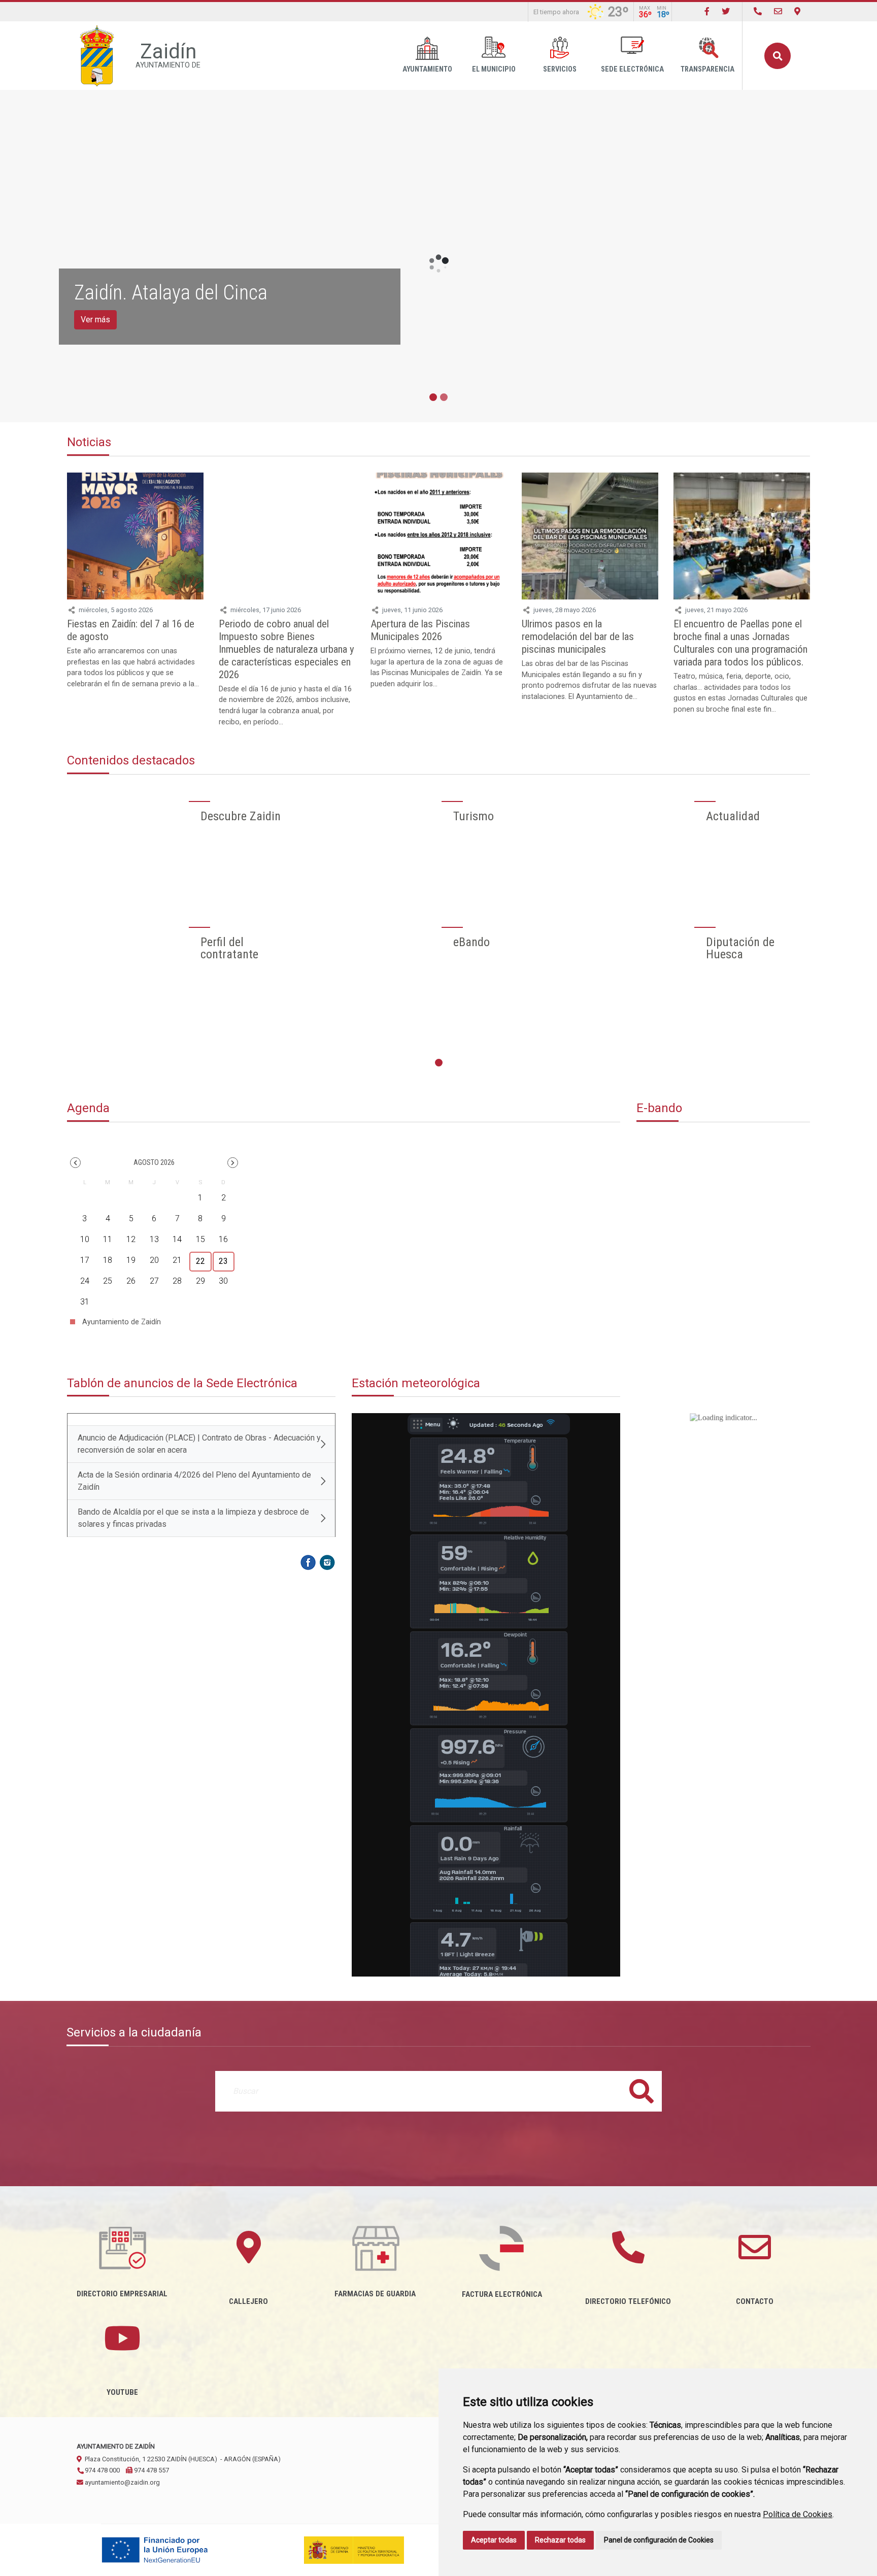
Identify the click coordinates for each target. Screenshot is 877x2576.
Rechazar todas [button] (560, 2540)
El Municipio (494, 69)
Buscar (778, 56)
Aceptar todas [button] (494, 2540)
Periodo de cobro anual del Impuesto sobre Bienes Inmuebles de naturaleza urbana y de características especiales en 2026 (286, 649)
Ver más (95, 320)
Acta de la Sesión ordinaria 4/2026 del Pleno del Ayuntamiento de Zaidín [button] (194, 1481)
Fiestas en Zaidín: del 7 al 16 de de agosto (131, 630)
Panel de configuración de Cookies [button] (659, 2540)
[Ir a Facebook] (707, 11)
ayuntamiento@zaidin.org (122, 2482)
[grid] (154, 1246)
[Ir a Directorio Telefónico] (758, 11)
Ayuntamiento (427, 69)
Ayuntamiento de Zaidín (121, 1322)
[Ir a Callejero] (797, 11)
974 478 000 (102, 2470)
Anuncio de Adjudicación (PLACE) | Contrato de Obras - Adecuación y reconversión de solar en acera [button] (199, 1444)
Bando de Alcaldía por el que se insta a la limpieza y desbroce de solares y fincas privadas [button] (193, 1518)
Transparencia (707, 69)
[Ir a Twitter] (726, 11)
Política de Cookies (798, 2514)
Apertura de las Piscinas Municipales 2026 (420, 630)
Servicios (560, 69)
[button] (75, 1163)
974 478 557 (151, 2470)
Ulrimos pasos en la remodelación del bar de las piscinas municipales (578, 637)
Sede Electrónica (632, 69)
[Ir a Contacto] (778, 11)
